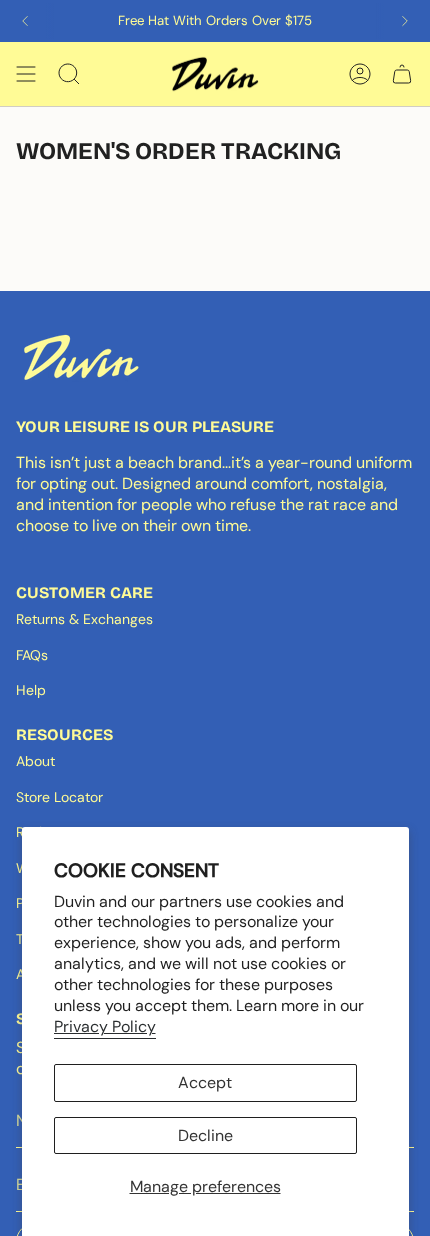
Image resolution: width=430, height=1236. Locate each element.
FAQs (32, 655)
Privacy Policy (105, 1026)
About (35, 761)
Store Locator (59, 797)
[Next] (405, 21)
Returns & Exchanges (84, 619)
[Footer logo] (81, 357)
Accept (205, 1082)
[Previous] (25, 21)
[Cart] (402, 74)
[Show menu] (26, 74)
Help (31, 690)
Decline (205, 1135)
